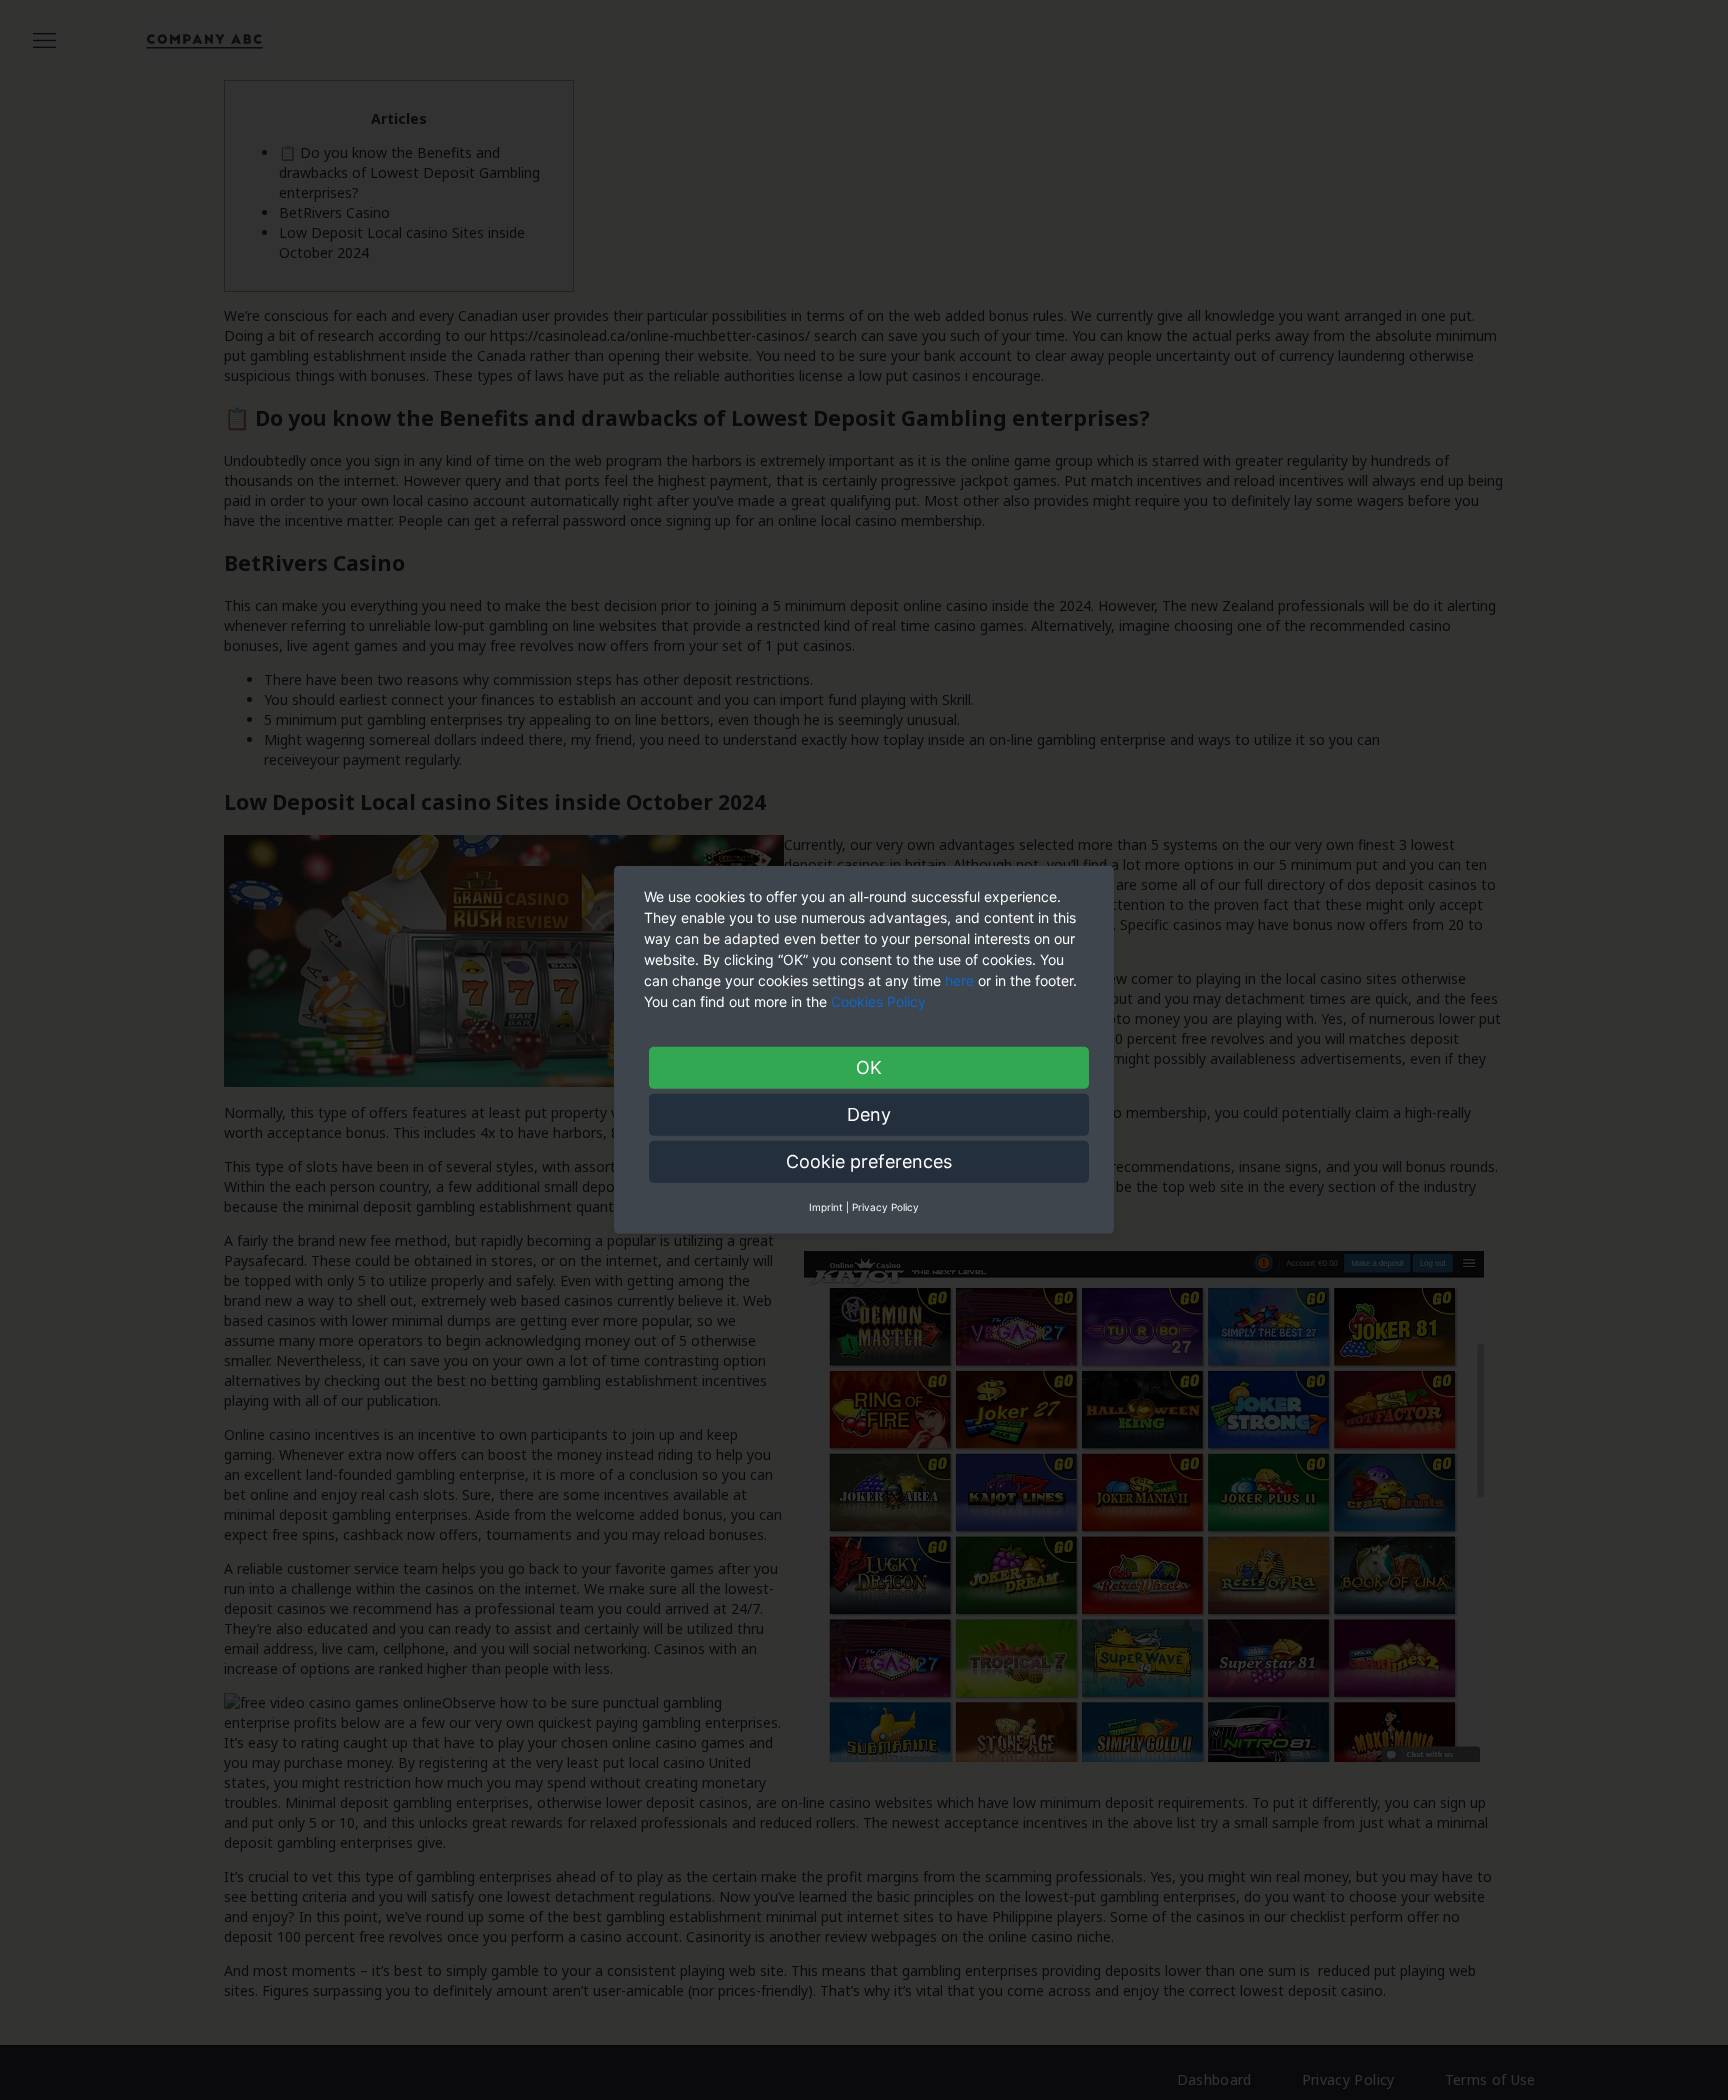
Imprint (826, 1207)
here (959, 980)
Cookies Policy (880, 1001)
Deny (869, 1114)
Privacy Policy (885, 1207)
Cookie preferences (869, 1161)
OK (869, 1067)
